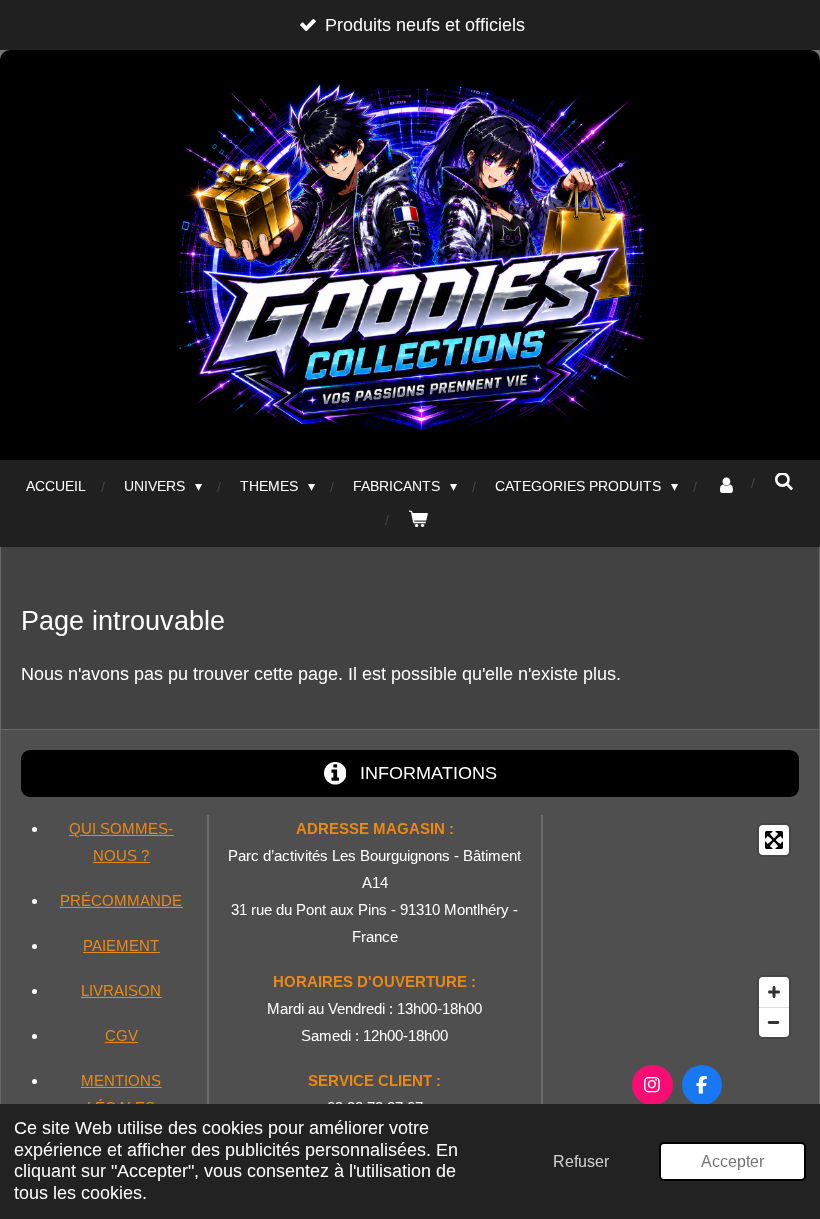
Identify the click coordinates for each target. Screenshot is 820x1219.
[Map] (677, 931)
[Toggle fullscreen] (774, 840)
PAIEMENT (121, 945)
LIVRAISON (121, 990)
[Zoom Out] (774, 1022)
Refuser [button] (581, 1161)
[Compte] (726, 486)
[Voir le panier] (418, 519)
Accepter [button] (732, 1161)
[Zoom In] (774, 992)
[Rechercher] (784, 482)
